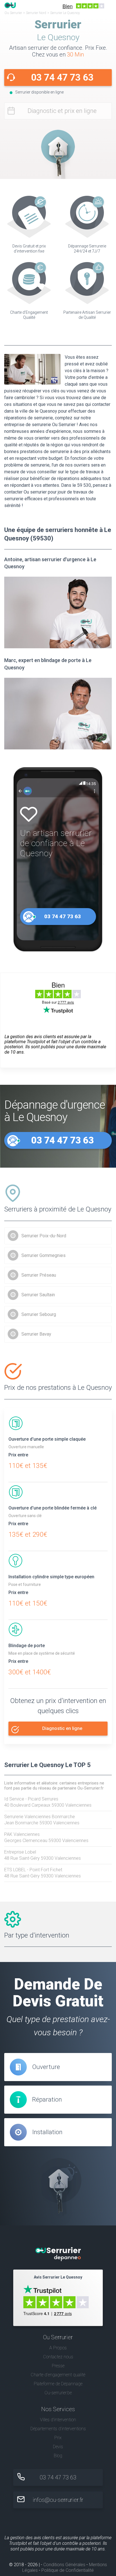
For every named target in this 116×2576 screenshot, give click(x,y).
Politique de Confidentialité (68, 2570)
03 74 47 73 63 (62, 77)
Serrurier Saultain (38, 1295)
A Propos (58, 2348)
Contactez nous (58, 2357)
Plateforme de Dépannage (58, 2384)
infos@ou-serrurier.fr (58, 2500)
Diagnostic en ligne (62, 1728)
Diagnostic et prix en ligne (62, 111)
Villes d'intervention (58, 2420)
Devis (58, 2447)
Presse (58, 2366)
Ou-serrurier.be (58, 2393)
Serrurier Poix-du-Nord (44, 1236)
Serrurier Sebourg (39, 1314)
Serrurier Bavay (36, 1334)
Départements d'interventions (58, 2429)
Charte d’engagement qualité (58, 2375)
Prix (58, 2438)
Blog (58, 2456)
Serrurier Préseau (39, 1275)
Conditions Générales (64, 2565)
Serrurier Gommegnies (43, 1255)
